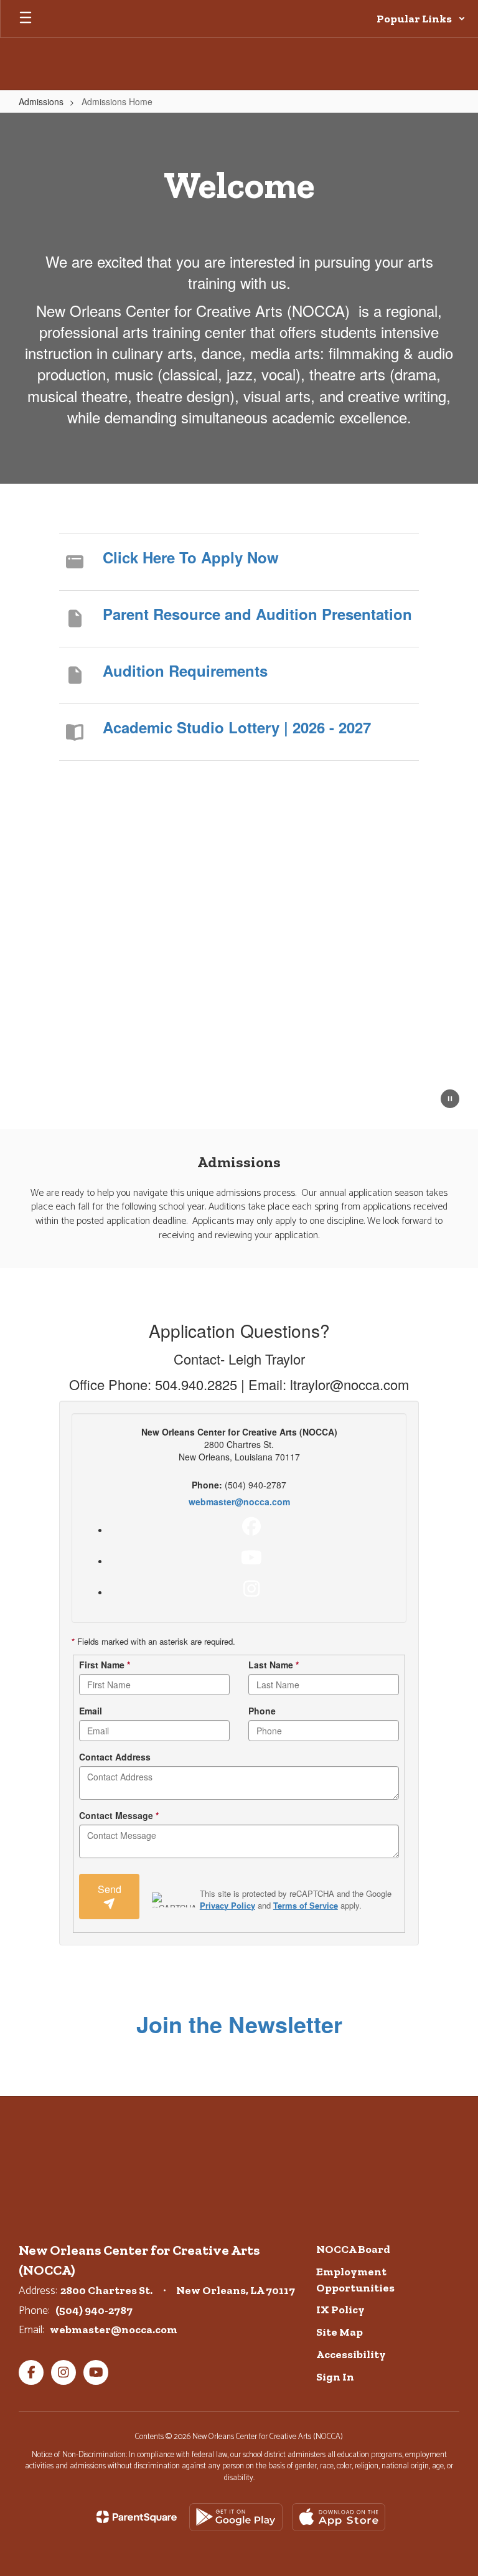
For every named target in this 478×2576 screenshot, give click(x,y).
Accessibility (351, 2354)
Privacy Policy (227, 1905)
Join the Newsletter (239, 2024)
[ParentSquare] (137, 2517)
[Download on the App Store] (339, 2517)
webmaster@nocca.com (239, 1502)
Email (91, 1711)
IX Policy (340, 2310)
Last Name (274, 1665)
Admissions (41, 101)
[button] (421, 19)
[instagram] (251, 1589)
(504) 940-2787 (94, 2310)
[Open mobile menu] (26, 19)
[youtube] (251, 1558)
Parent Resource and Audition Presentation (257, 614)
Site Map (340, 2332)
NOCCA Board (353, 2249)
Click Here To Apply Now (191, 557)
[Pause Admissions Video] (450, 1100)
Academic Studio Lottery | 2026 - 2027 (237, 727)
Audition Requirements (185, 670)
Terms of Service (306, 1905)
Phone (262, 1711)
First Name (105, 1665)
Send (110, 1889)
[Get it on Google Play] (236, 2517)
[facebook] (251, 1526)
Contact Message (119, 1815)
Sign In (335, 2377)
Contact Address (115, 1757)
